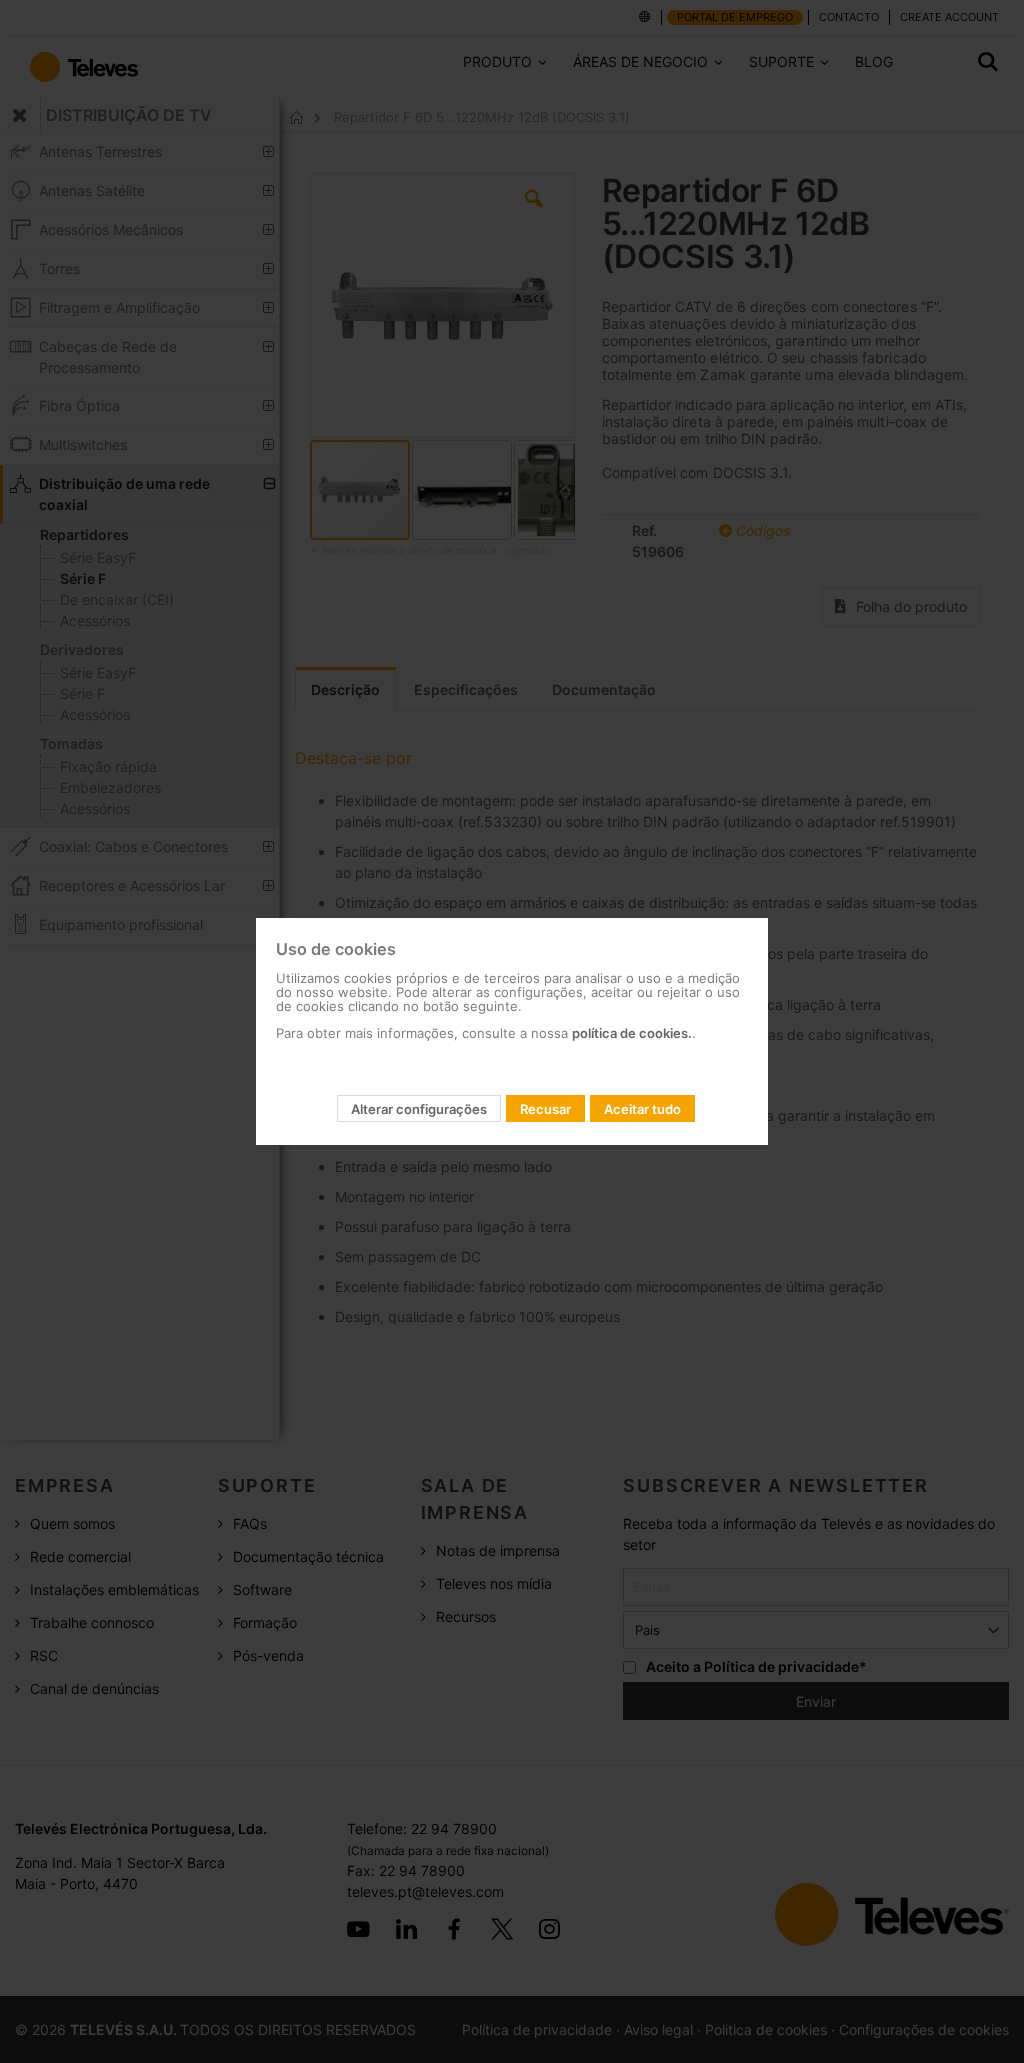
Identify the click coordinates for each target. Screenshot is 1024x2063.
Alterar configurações (419, 1109)
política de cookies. (632, 1033)
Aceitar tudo (642, 1109)
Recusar (545, 1109)
